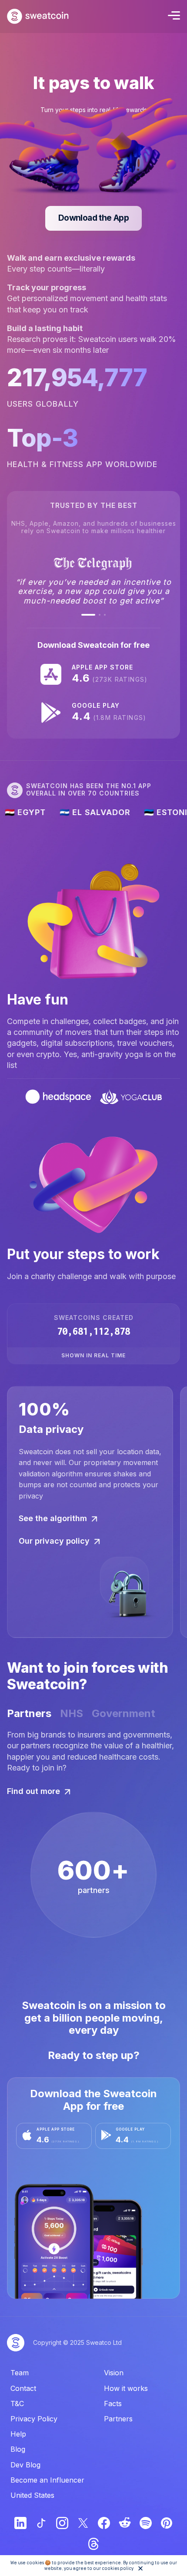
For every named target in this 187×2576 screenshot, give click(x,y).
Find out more (33, 1791)
